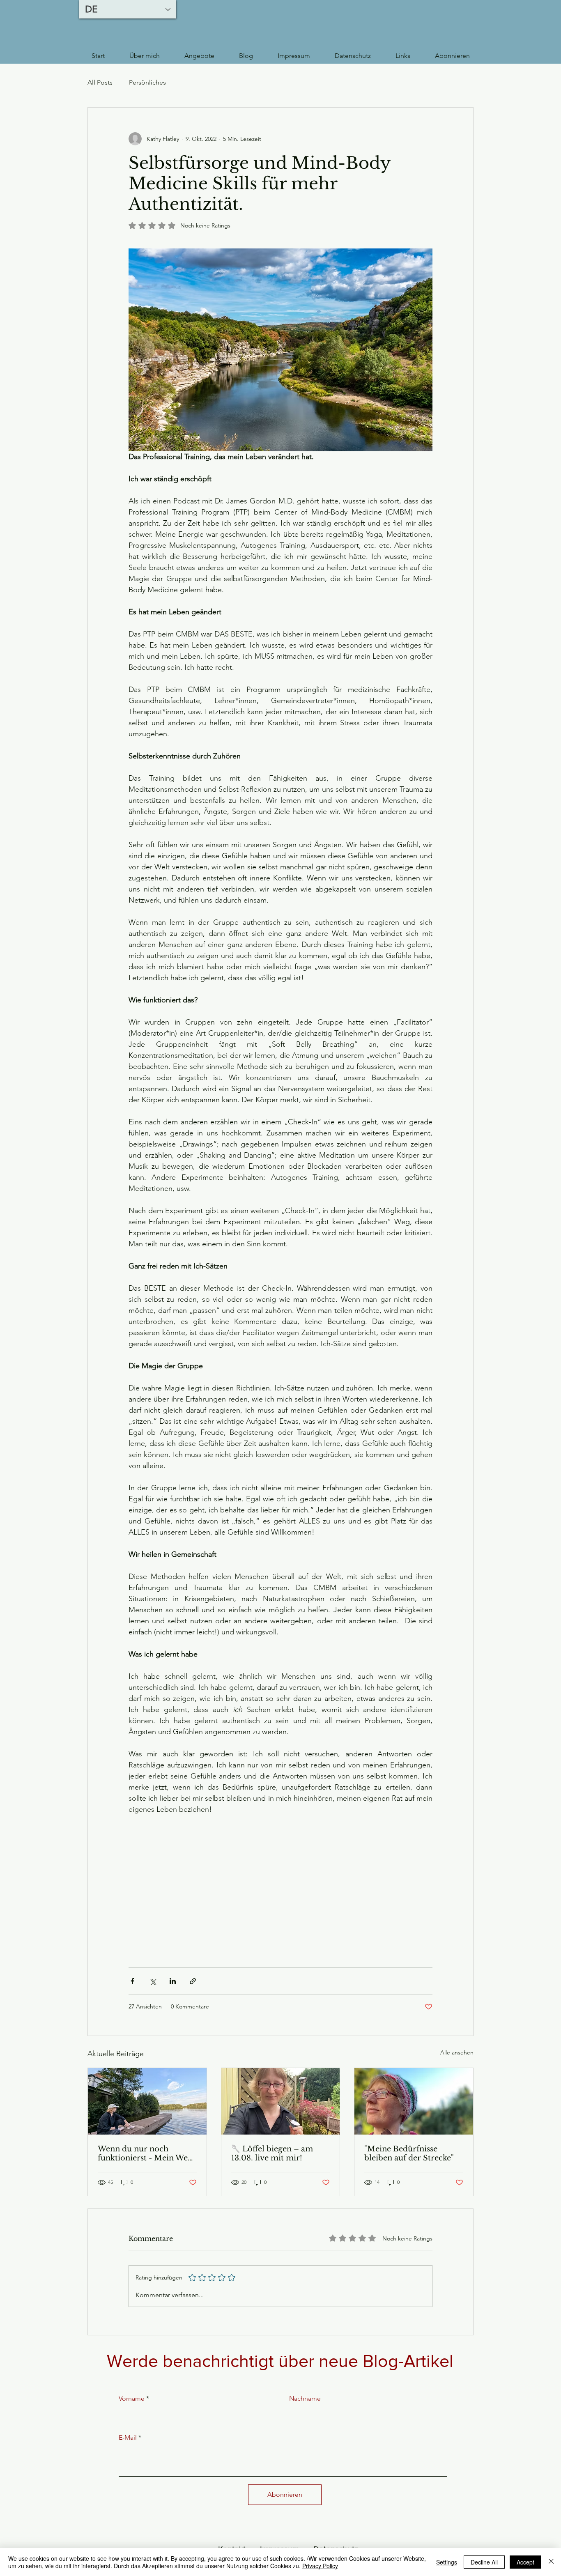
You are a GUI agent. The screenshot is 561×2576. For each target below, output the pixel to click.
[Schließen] (551, 2562)
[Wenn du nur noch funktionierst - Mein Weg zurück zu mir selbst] (147, 2101)
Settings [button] (447, 2562)
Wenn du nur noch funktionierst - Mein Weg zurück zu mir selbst (145, 2153)
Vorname (132, 2399)
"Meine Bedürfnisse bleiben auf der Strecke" (409, 2153)
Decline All (484, 2562)
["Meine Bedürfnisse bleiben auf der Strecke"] (414, 2101)
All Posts (100, 82)
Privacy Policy (320, 2566)
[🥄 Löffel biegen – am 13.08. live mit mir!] (281, 2101)
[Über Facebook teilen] (132, 1981)
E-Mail (128, 2438)
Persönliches (147, 82)
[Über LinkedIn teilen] (173, 1981)
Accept (525, 2562)
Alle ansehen (457, 2052)
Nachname (305, 2399)
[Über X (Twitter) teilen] (153, 1981)
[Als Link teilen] (193, 1981)
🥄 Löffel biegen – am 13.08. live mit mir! (272, 2153)
